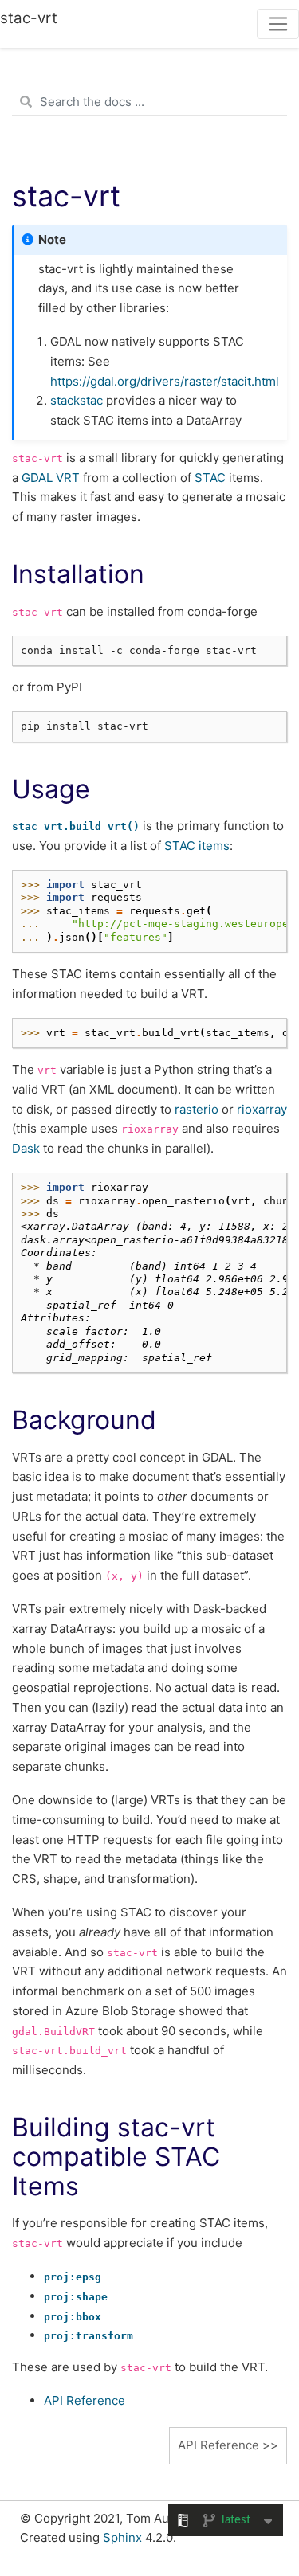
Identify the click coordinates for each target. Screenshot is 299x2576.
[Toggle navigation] (278, 24)
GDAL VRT (51, 478)
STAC (210, 478)
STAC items (197, 846)
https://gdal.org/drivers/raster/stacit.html (165, 381)
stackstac (77, 400)
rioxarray (262, 1109)
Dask (26, 1148)
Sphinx (122, 2537)
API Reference (85, 2400)
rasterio (197, 1109)
